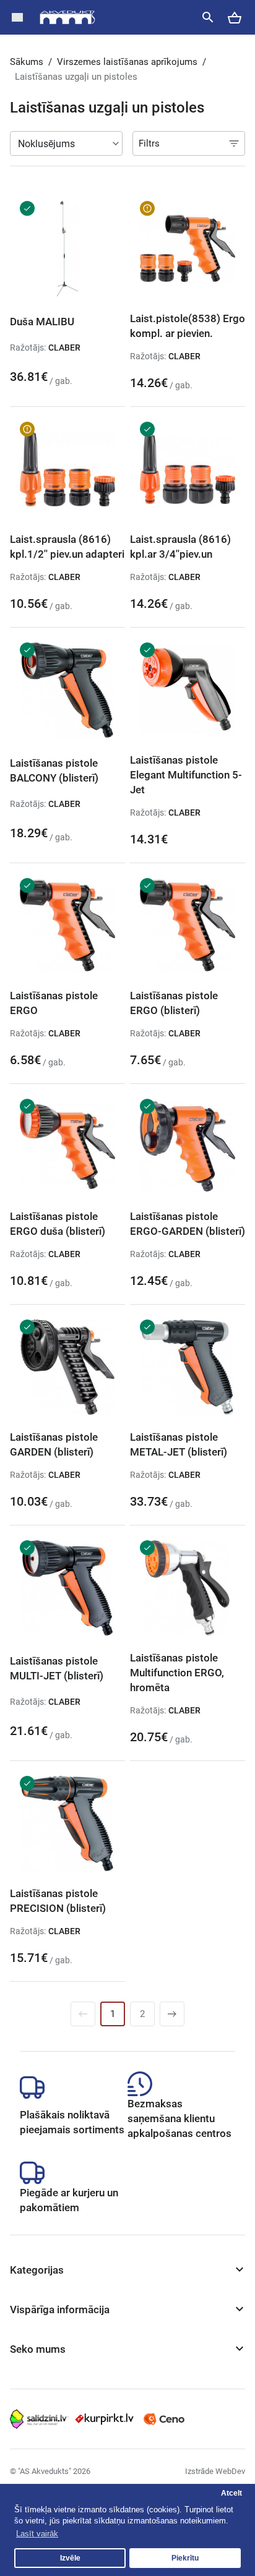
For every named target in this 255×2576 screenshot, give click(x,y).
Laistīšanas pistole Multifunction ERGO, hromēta (177, 1673)
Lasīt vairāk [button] (37, 2534)
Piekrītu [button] (185, 2558)
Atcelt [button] (231, 2493)
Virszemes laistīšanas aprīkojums (127, 62)
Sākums (27, 62)
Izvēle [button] (70, 2558)
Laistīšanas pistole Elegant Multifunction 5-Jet (186, 775)
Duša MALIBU (42, 322)
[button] (17, 17)
